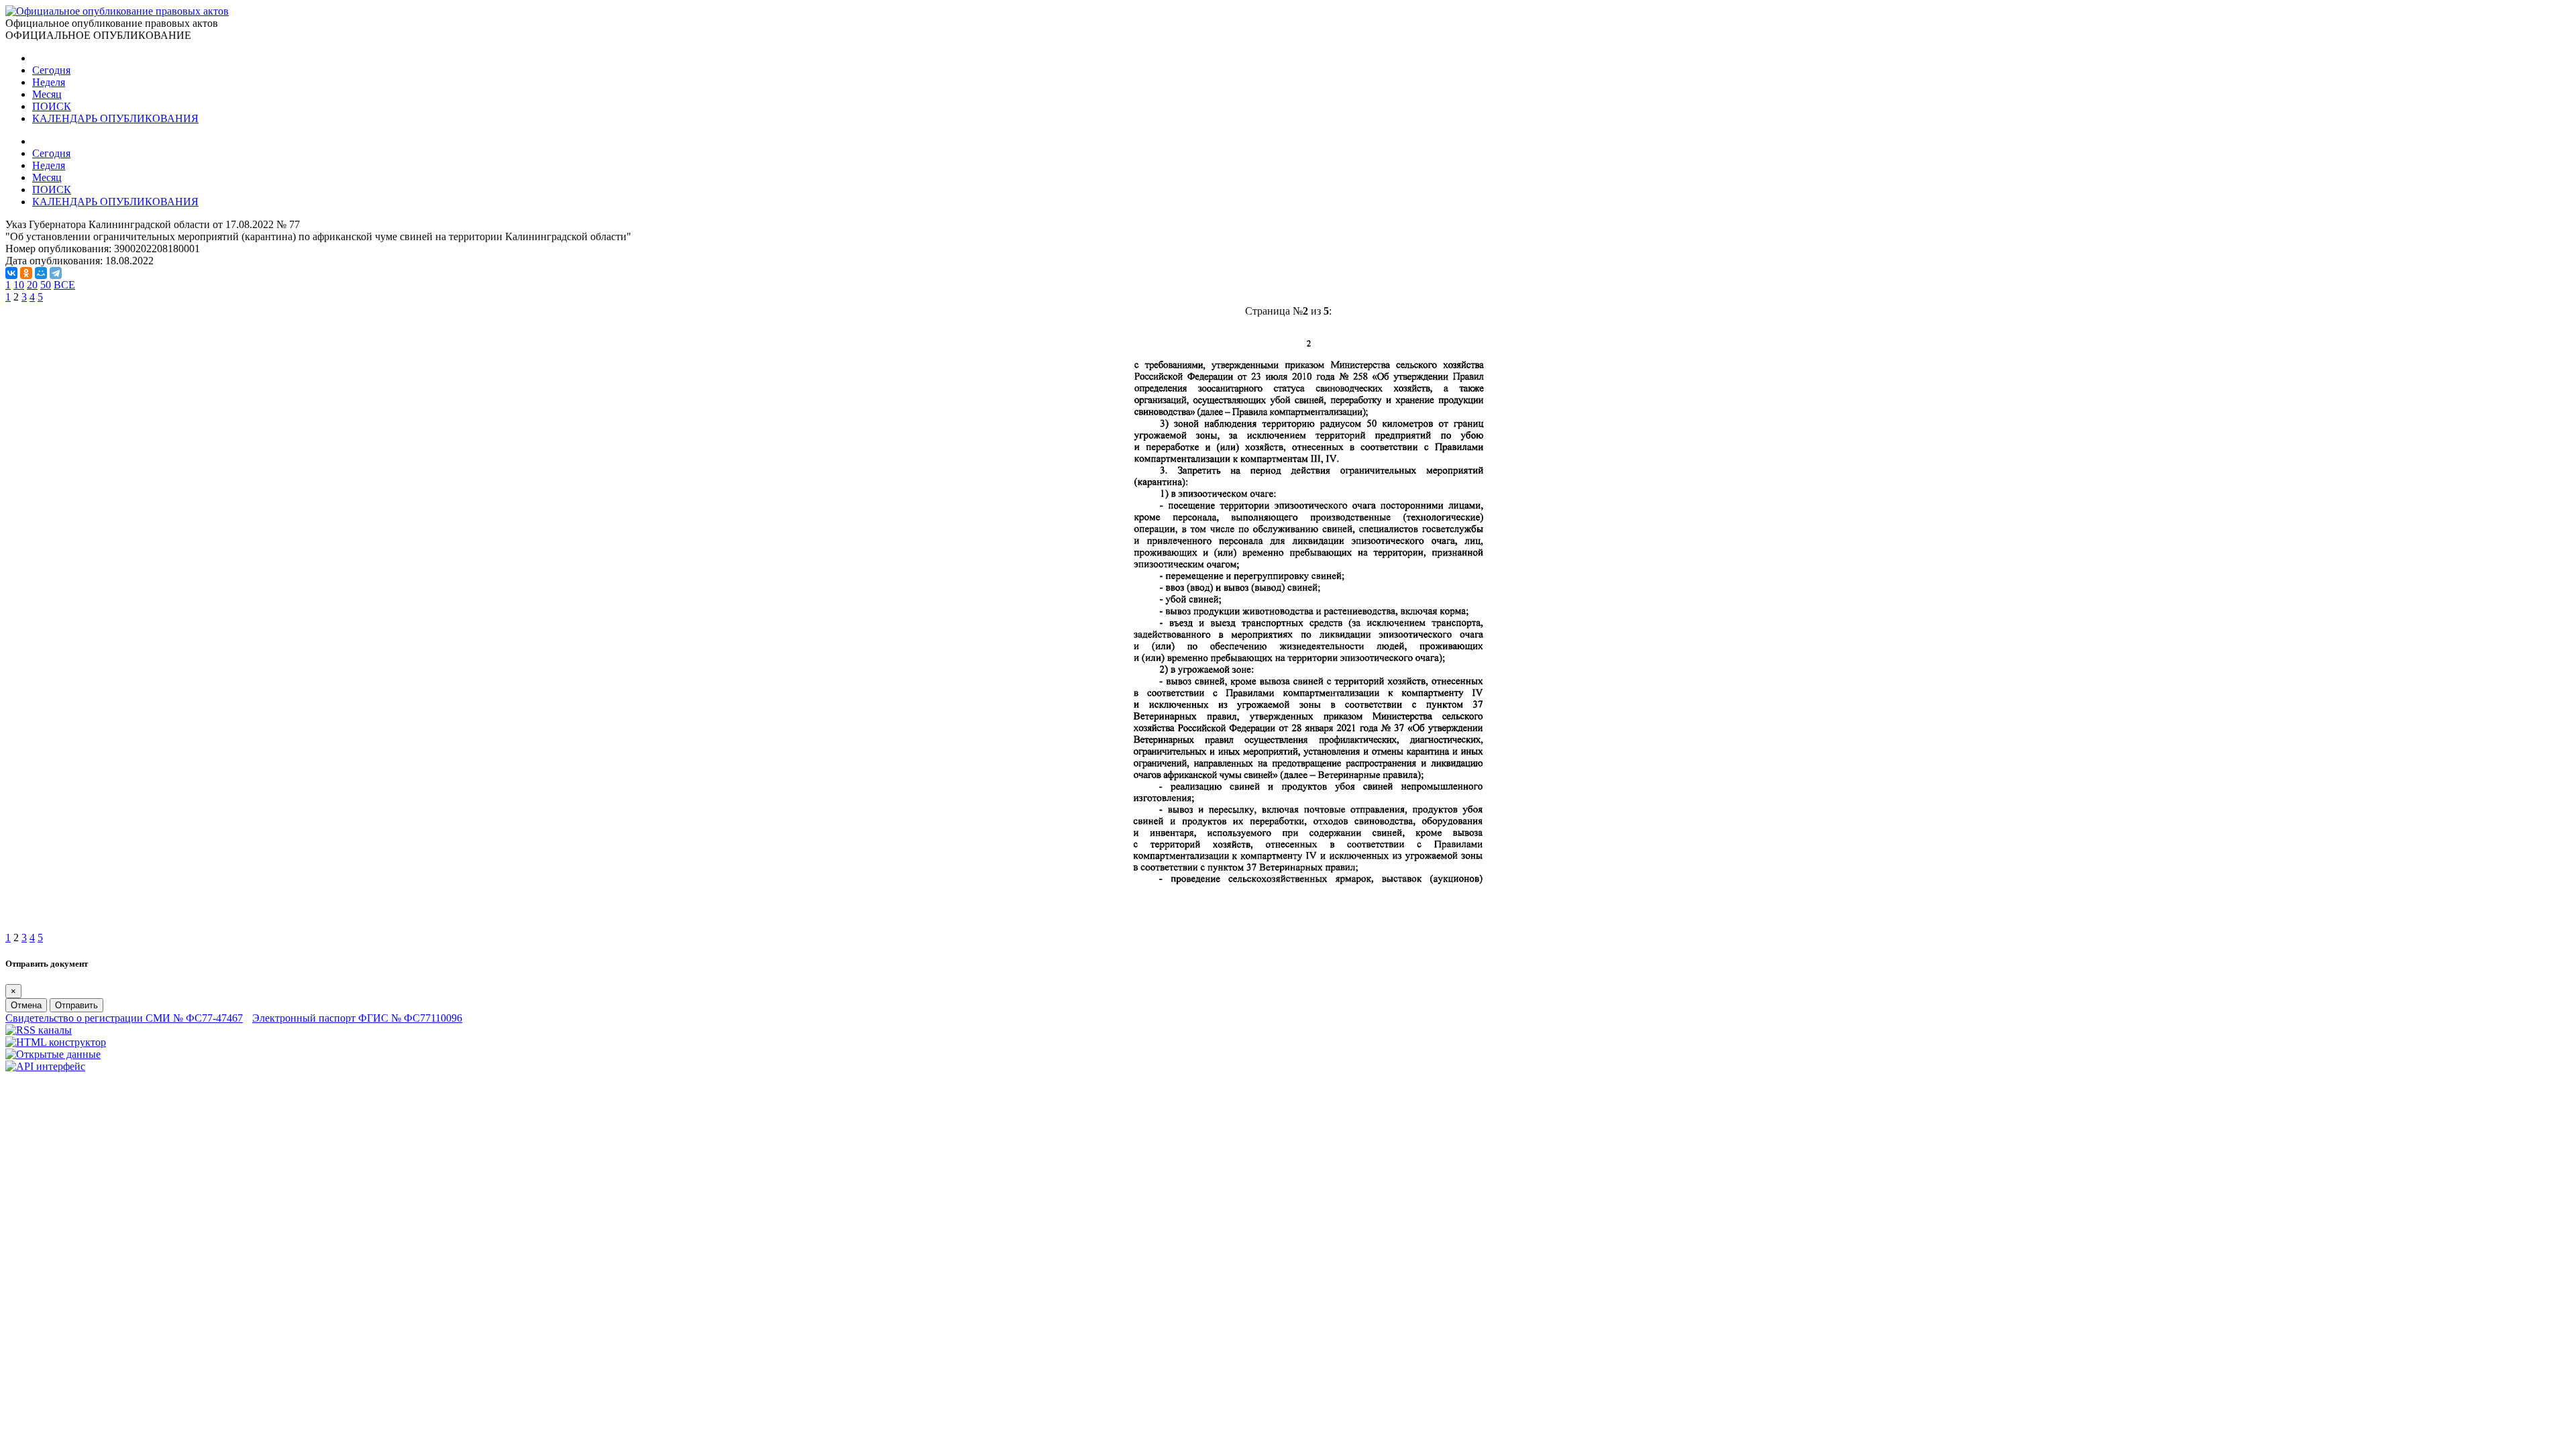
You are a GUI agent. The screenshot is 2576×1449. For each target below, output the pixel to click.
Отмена (26, 1005)
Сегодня (51, 70)
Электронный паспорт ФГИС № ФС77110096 (357, 1018)
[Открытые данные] (53, 1054)
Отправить (76, 1005)
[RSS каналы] (39, 1030)
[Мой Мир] (41, 273)
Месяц (47, 94)
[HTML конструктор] (56, 1042)
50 (46, 285)
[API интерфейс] (45, 1066)
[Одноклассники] (26, 273)
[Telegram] (56, 273)
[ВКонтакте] (11, 273)
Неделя (49, 82)
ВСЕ (64, 285)
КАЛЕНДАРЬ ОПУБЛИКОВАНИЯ (115, 118)
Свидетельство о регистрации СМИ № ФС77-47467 (124, 1018)
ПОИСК (52, 106)
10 (19, 285)
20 (32, 285)
